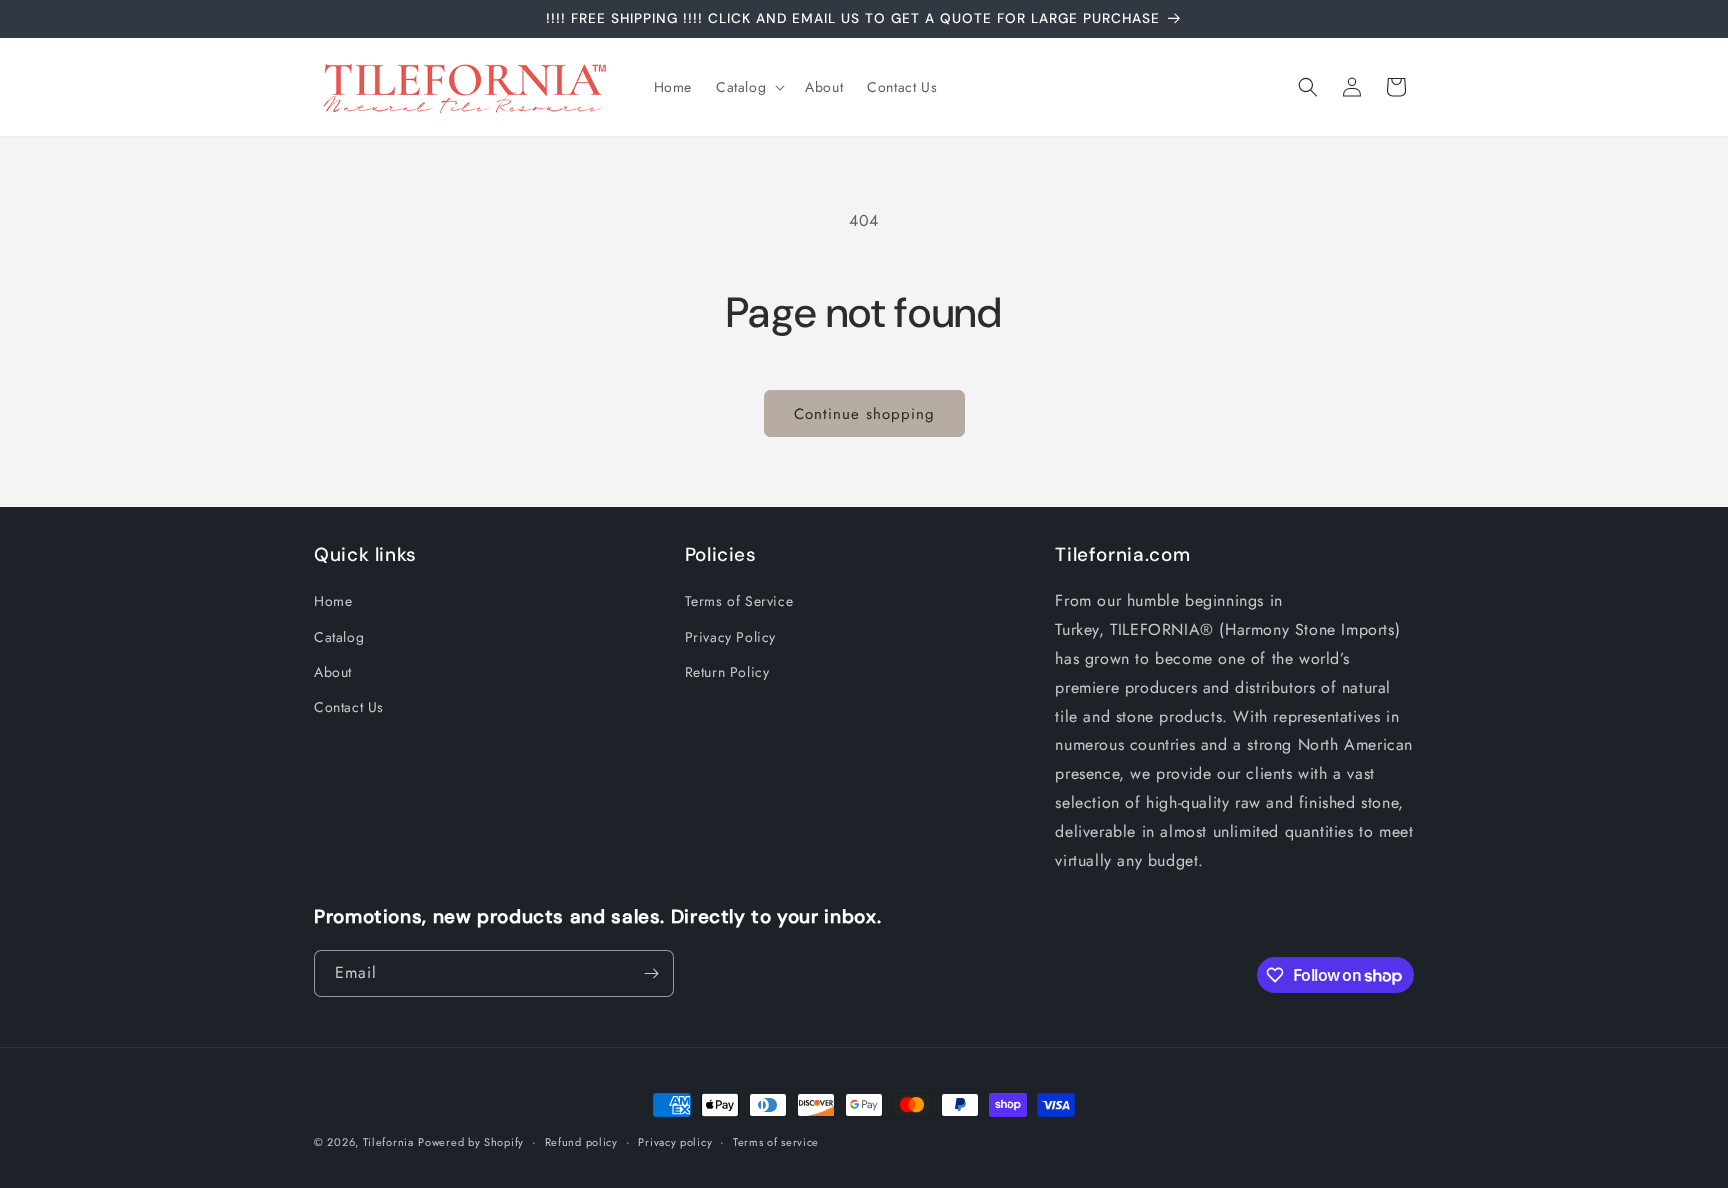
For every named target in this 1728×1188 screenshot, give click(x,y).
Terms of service (776, 1142)
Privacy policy (675, 1142)
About (333, 672)
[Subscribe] (651, 973)
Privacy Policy (730, 637)
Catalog (339, 637)
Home (333, 601)
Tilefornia (388, 1142)
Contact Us (349, 707)
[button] (748, 87)
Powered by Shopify (471, 1142)
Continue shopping (864, 414)
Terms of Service (739, 601)
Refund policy (581, 1142)
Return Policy (727, 672)
